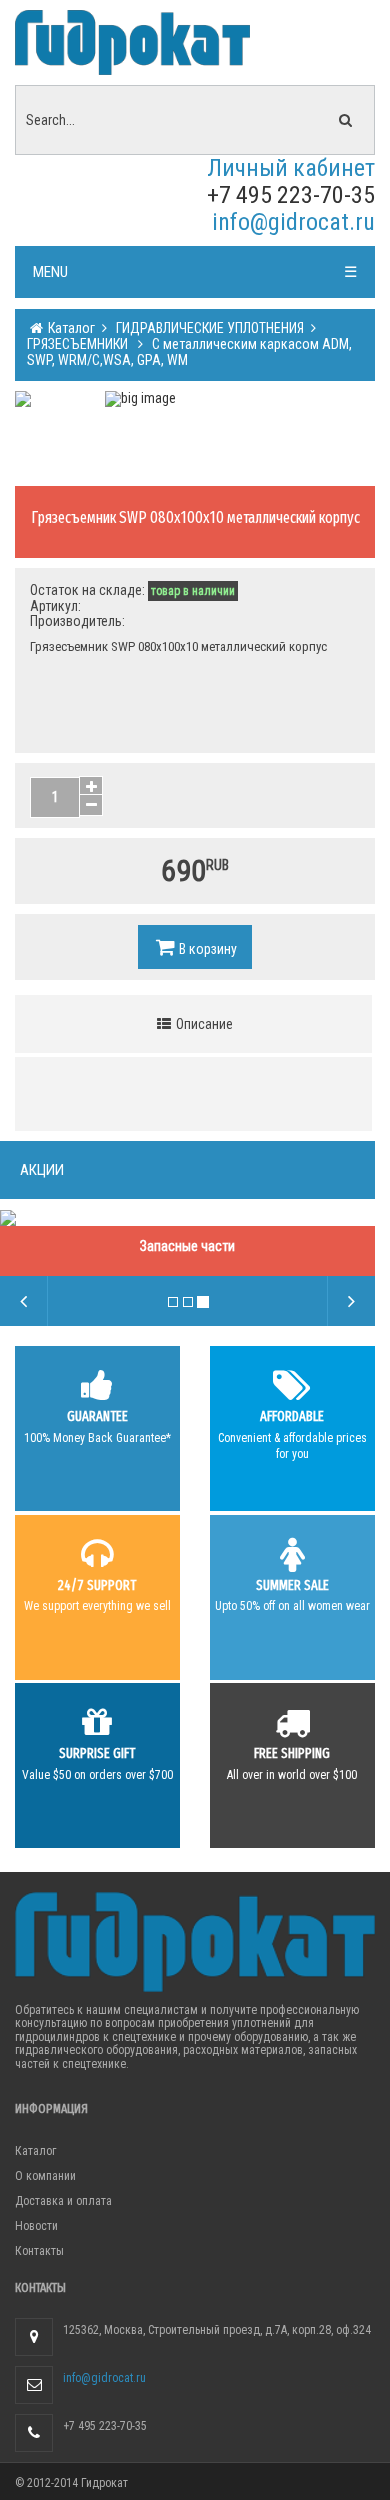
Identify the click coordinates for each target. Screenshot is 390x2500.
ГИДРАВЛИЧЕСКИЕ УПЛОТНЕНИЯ (208, 328)
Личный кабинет (291, 168)
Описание (203, 1024)
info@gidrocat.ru (293, 222)
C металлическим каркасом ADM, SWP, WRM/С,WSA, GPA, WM (189, 352)
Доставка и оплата (63, 2201)
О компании (45, 2176)
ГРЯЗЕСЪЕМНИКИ (79, 344)
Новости (36, 2226)
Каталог (70, 328)
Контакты (39, 2251)
